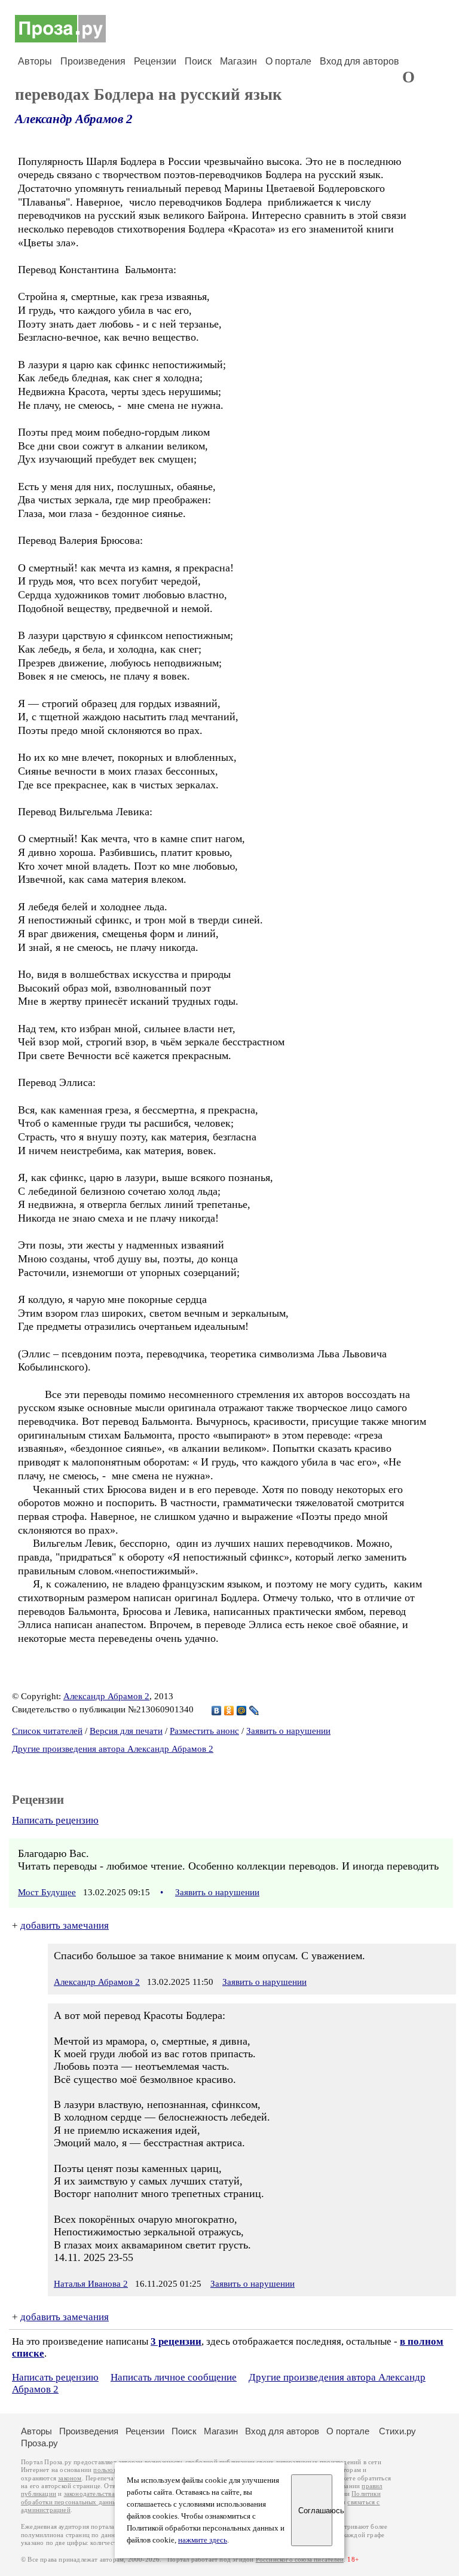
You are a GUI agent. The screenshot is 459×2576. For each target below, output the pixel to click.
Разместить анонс (204, 1731)
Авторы (35, 61)
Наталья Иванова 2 (91, 2284)
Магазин (238, 61)
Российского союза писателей (300, 2560)
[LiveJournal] (254, 1711)
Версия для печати (126, 1731)
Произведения (93, 61)
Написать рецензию (55, 1820)
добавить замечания (65, 1925)
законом (70, 2478)
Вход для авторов (359, 61)
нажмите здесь (203, 2540)
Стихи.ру (397, 2431)
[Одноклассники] (229, 1711)
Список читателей (47, 1731)
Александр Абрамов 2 (74, 119)
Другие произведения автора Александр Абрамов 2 (113, 1749)
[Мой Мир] (242, 1711)
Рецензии (155, 61)
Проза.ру (39, 2443)
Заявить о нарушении (288, 1731)
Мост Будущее (47, 1892)
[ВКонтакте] (217, 1711)
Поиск (198, 61)
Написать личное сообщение (174, 2377)
